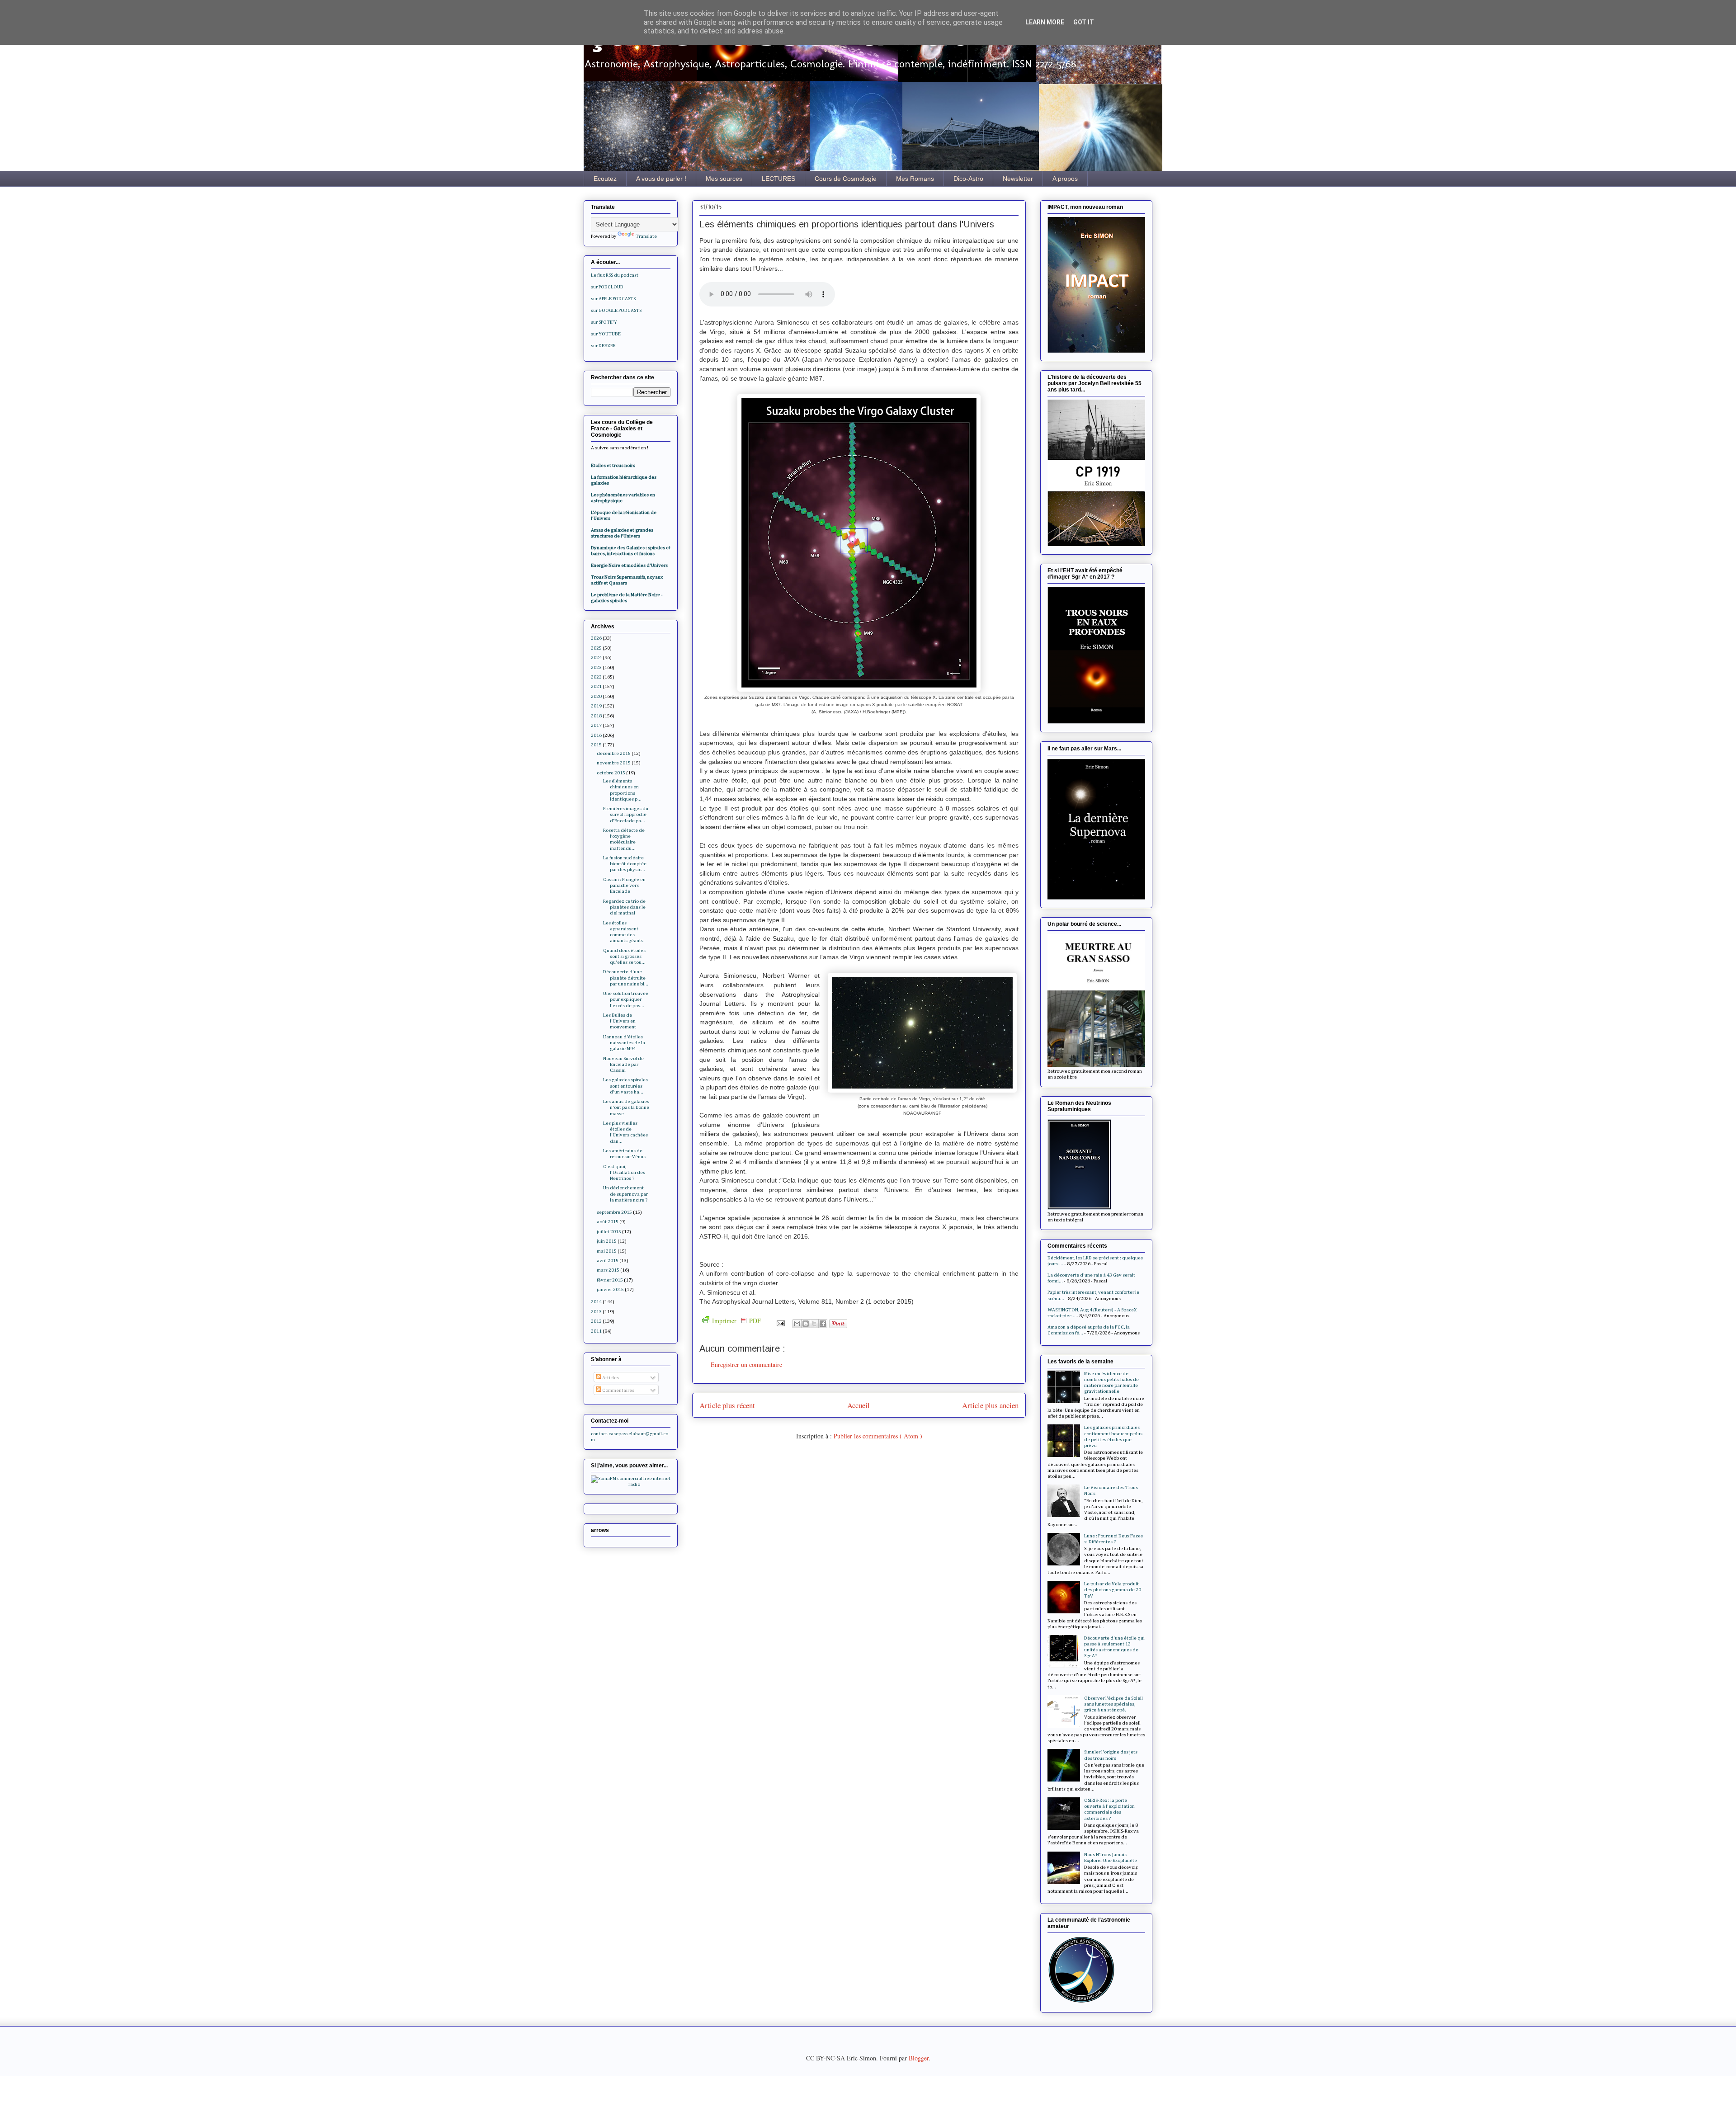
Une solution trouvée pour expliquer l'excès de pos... (626, 999)
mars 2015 (608, 1270)
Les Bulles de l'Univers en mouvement (620, 1021)
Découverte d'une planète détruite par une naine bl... (626, 978)
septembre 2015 (614, 1212)
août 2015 (608, 1222)
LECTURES (778, 179)
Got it (1084, 22)
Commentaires (618, 1390)
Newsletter (1018, 179)
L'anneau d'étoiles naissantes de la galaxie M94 (624, 1043)
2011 (596, 1331)
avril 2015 (608, 1261)
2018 (596, 716)
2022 (596, 677)
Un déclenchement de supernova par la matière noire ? (625, 1194)
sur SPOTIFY (604, 322)
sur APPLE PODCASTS (613, 299)
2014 (596, 1302)
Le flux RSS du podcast (615, 275)
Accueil (859, 1405)
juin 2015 (607, 1241)
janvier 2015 (610, 1289)
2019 (596, 706)
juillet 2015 (609, 1232)
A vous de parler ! (661, 179)
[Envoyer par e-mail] (797, 1324)
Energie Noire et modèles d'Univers (629, 565)
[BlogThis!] (806, 1324)
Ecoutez (605, 179)
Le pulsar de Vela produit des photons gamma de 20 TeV (1113, 1590)
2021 (596, 686)
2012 (596, 1321)
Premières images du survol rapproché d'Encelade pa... (626, 814)
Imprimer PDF (736, 1321)
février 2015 (610, 1280)
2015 (596, 745)
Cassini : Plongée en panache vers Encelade (624, 885)
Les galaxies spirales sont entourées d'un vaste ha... (625, 1086)
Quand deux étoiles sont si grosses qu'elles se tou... (624, 956)
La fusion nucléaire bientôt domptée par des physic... (625, 864)
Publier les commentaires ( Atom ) (878, 1436)
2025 (596, 648)
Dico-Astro (968, 179)
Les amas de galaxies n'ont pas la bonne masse (626, 1107)
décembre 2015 (614, 753)
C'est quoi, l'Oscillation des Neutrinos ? (624, 1172)
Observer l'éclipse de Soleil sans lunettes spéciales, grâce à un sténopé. (1113, 1704)
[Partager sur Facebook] (823, 1324)
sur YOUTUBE (606, 334)
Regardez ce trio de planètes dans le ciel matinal (624, 907)
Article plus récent (727, 1405)
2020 (596, 696)
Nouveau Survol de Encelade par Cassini (623, 1064)
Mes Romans (915, 179)
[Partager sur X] (814, 1324)
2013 (596, 1312)
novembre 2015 (614, 763)
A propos (1065, 179)
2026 (596, 638)
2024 (596, 658)
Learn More (1045, 22)
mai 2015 (607, 1251)
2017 (596, 725)
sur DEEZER (603, 346)
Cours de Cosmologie (846, 179)
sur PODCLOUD (607, 287)
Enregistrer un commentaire (746, 1365)
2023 (596, 667)
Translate (646, 236)
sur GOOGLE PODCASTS (616, 310)
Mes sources (724, 179)
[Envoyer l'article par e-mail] (780, 1322)
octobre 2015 (611, 773)
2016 (596, 735)
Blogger (919, 2058)
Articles (610, 1378)
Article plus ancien (990, 1405)
